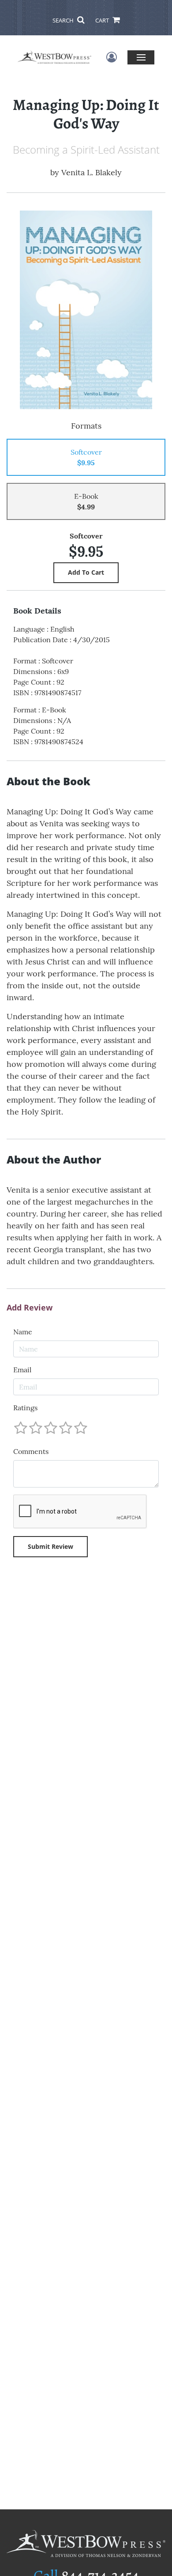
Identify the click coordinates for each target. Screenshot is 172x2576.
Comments (31, 1451)
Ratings (25, 1408)
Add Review (30, 1308)
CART (103, 20)
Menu (141, 57)
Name (23, 1332)
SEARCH (64, 20)
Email (22, 1370)
